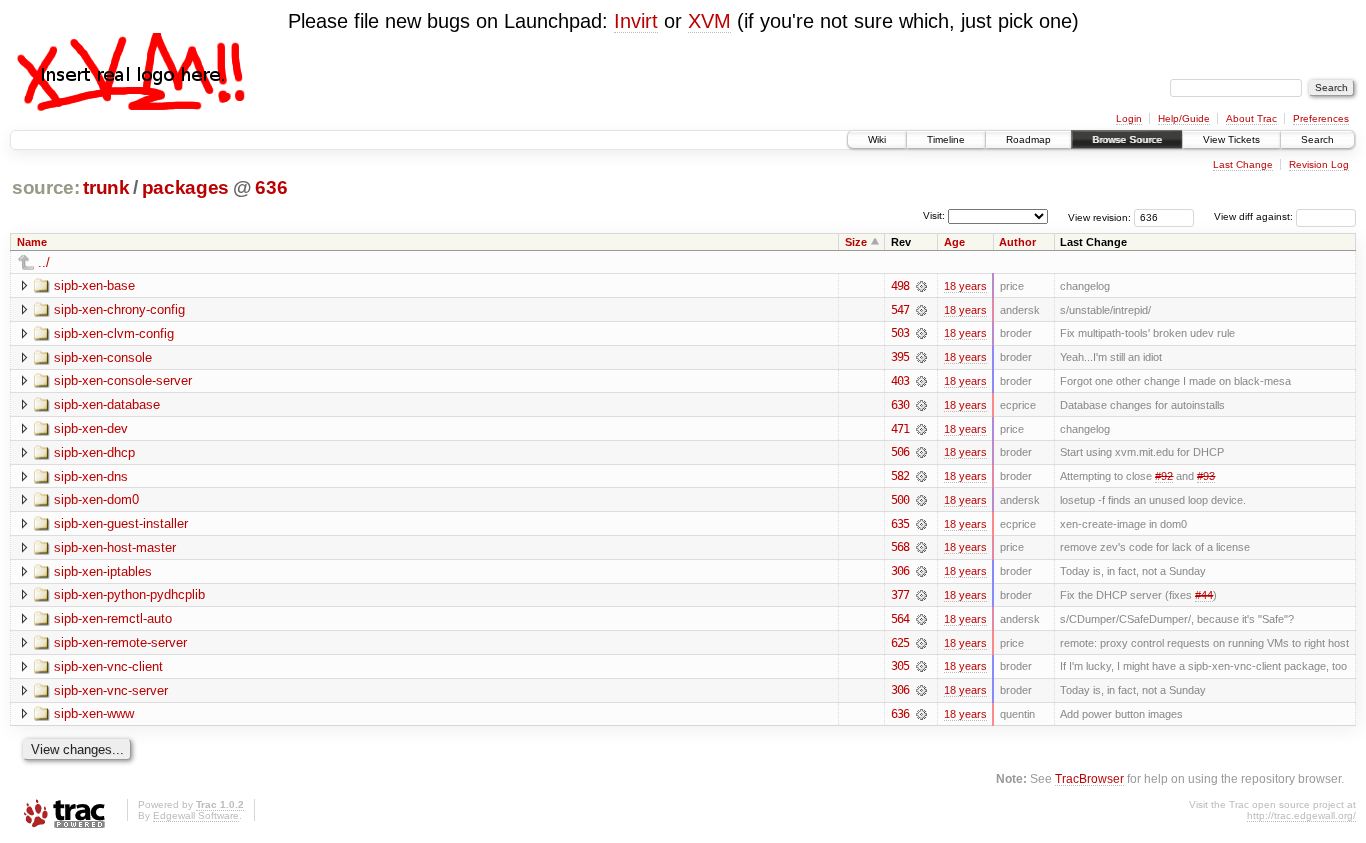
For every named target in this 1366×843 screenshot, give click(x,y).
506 (900, 452)
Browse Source (1127, 139)
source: (46, 187)
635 (900, 524)
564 (900, 619)
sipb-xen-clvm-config (114, 333)
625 (900, 643)
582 (900, 476)
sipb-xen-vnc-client (108, 666)
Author (1017, 242)
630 (900, 405)
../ (44, 262)
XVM (709, 21)
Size (856, 242)
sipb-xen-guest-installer (121, 523)
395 (900, 357)
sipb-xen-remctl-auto (113, 618)
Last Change (1243, 164)
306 (900, 571)
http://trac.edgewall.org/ (1301, 815)
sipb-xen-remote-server (120, 642)
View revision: (1099, 216)
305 (900, 666)
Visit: (934, 215)
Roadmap (1028, 139)
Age (954, 242)
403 (900, 381)
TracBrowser (1089, 778)
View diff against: (1255, 216)
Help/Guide (1184, 118)
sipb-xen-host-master (115, 547)
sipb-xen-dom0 (96, 499)
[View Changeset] (921, 286)
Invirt (636, 21)
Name (32, 242)
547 (900, 310)
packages (185, 187)
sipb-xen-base (94, 285)
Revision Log (1319, 164)
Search (1317, 139)
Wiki (877, 139)
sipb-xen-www (94, 713)
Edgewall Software (196, 815)
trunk (106, 187)
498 (900, 286)
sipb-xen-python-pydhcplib (129, 594)
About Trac (1251, 118)
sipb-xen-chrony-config (119, 309)
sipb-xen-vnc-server (111, 690)
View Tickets (1231, 139)
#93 (1206, 476)
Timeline (946, 139)
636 (271, 187)
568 (900, 547)
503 (900, 333)
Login (1129, 118)
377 (900, 595)
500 (900, 500)
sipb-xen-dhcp (94, 452)
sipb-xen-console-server (123, 380)
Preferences (1321, 118)
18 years (965, 286)
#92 (1164, 476)
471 (900, 429)
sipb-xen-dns (91, 476)
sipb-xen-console (103, 357)
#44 (1204, 595)
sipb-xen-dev (91, 428)
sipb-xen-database (107, 404)
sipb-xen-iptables (103, 571)
